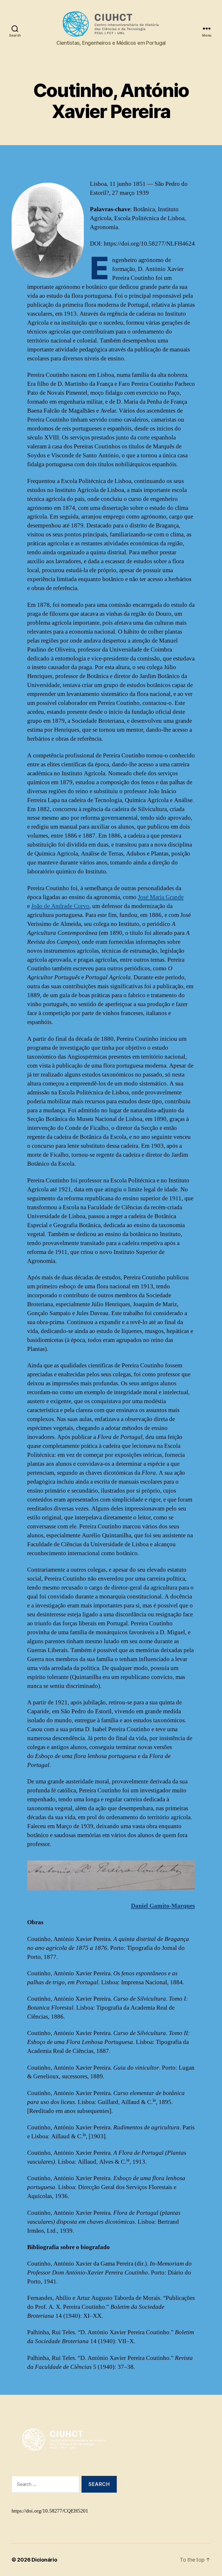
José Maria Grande (161, 897)
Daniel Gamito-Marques (163, 1906)
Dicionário (44, 2560)
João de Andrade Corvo (60, 906)
